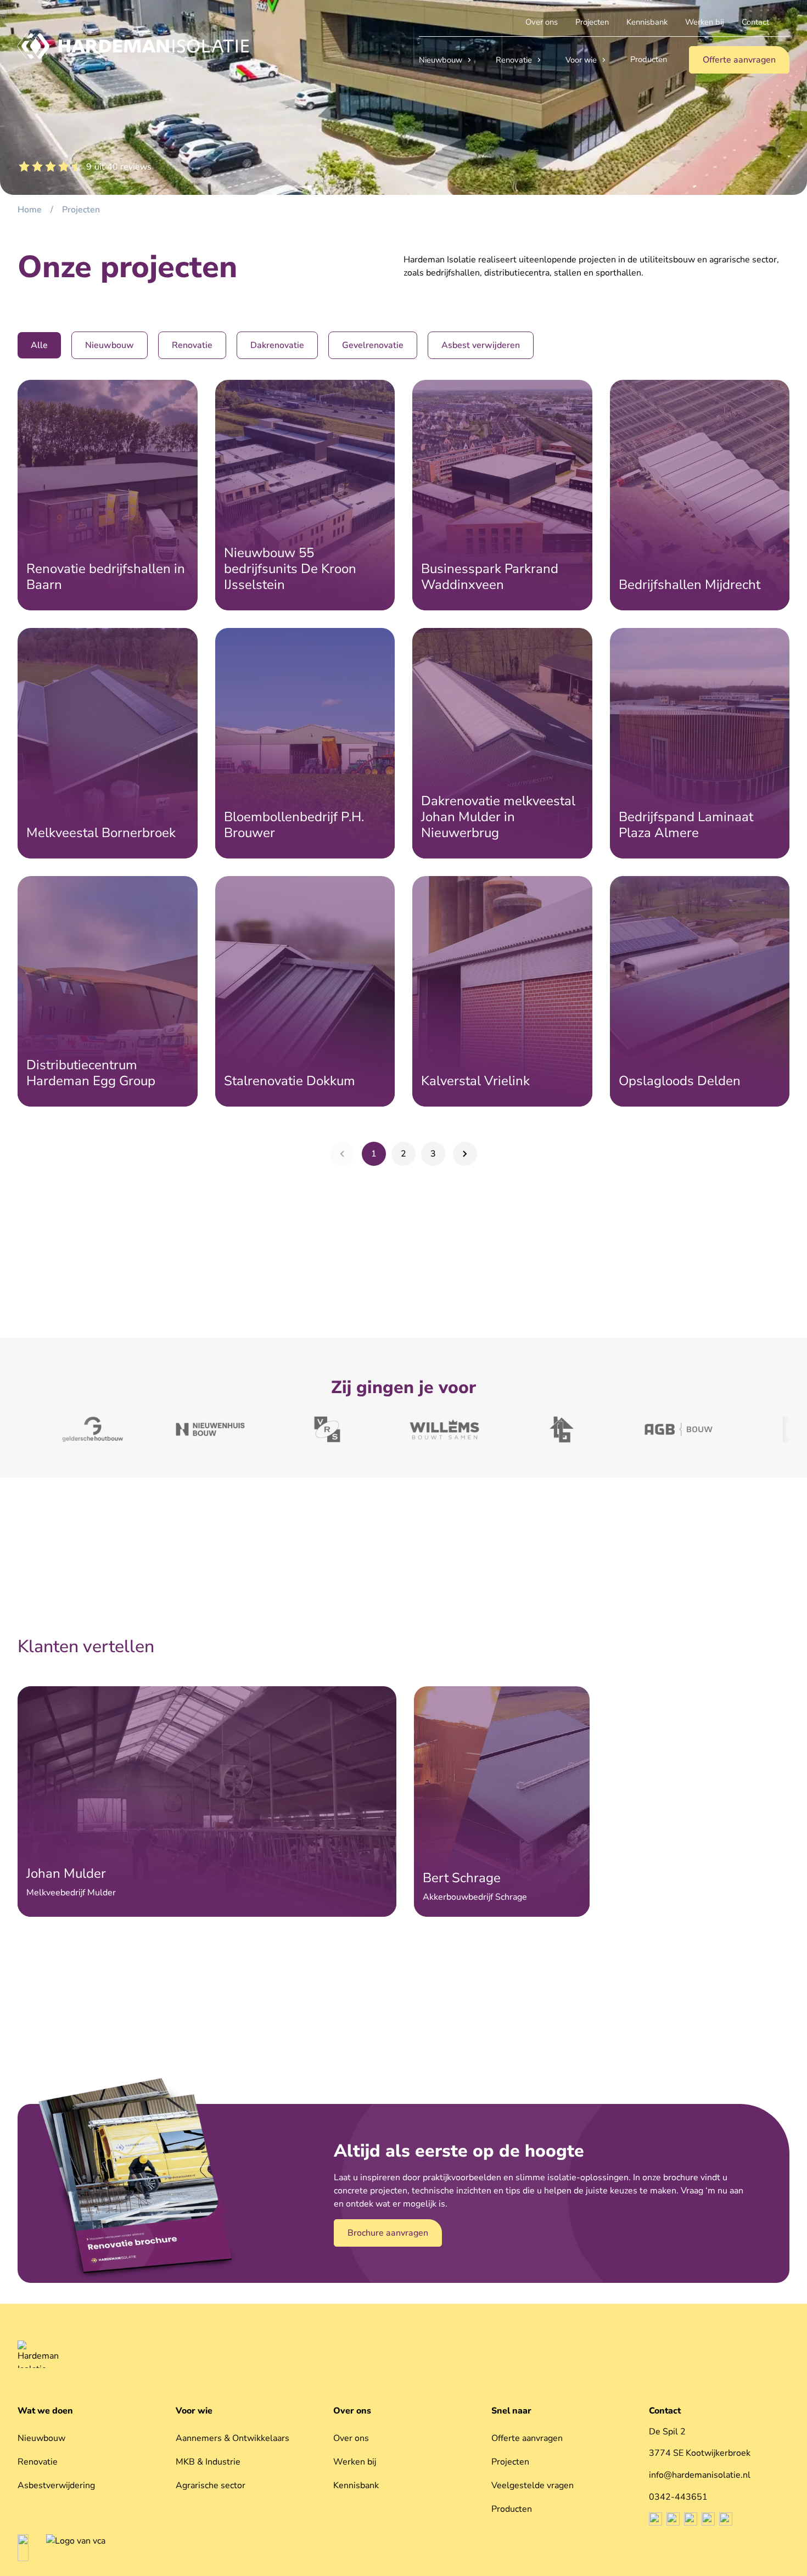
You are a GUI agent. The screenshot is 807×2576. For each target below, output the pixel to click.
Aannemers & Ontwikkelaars (232, 2438)
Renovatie (514, 60)
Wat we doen (45, 2411)
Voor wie (581, 60)
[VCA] (76, 2548)
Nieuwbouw (441, 60)
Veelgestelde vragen (533, 2485)
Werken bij (355, 2462)
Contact (665, 2411)
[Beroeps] (23, 2548)
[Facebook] (655, 2519)
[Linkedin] (691, 2519)
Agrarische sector (211, 2485)
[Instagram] (673, 2519)
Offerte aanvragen (527, 2438)
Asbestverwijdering (56, 2485)
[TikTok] (708, 2519)
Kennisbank (356, 2485)
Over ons (352, 2411)
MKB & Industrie (208, 2462)
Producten (512, 2509)
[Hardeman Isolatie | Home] (133, 46)
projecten (81, 210)
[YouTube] (726, 2519)
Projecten (510, 2462)
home (30, 210)
